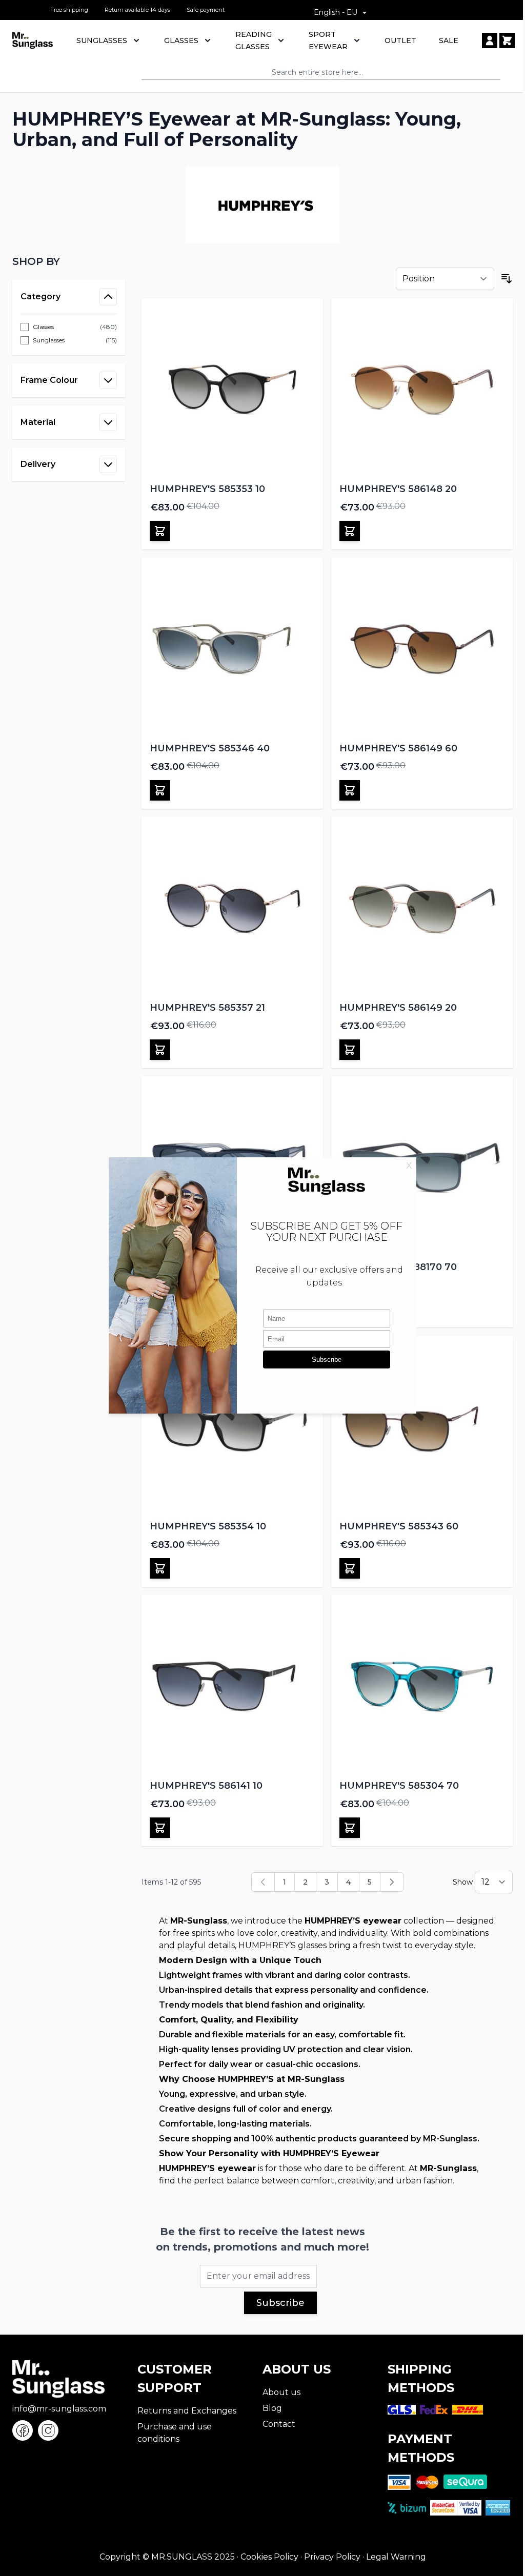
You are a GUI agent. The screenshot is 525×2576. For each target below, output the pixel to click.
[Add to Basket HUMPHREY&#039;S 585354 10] (160, 1568)
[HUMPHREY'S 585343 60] (422, 1426)
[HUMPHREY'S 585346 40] (232, 648)
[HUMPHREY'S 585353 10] (232, 389)
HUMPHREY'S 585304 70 (399, 1786)
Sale (449, 40)
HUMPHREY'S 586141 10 (206, 1786)
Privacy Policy (332, 2557)
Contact (279, 2424)
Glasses (181, 40)
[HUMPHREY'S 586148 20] (422, 389)
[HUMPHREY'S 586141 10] (232, 1686)
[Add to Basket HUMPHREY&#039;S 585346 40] (160, 790)
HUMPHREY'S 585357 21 (207, 1008)
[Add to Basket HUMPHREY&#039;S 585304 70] (350, 1828)
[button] (69, 261)
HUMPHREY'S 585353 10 (207, 489)
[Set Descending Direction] (507, 279)
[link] (263, 1882)
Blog (272, 2408)
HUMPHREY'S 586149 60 (398, 748)
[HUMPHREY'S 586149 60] (422, 648)
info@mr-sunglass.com (59, 2409)
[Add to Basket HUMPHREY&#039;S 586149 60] (350, 790)
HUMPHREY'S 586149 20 (398, 1008)
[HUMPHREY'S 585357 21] (232, 908)
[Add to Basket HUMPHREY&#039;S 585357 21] (160, 1050)
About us (281, 2392)
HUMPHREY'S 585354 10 (208, 1526)
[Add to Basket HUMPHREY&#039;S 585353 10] (160, 531)
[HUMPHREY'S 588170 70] (422, 1167)
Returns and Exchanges (187, 2411)
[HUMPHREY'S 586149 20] (422, 908)
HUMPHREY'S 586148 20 (398, 489)
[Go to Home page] (33, 40)
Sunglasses (102, 40)
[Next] (392, 1882)
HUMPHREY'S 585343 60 (399, 1526)
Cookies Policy (269, 2557)
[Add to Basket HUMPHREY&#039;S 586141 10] (160, 1828)
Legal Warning (396, 2557)
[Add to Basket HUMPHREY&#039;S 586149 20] (350, 1050)
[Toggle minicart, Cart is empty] (507, 40)
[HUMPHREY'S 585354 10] (232, 1426)
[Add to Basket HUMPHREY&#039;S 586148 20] (350, 531)
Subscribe (280, 2303)
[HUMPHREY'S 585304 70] (422, 1686)
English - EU (336, 12)
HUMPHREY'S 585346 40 (210, 748)
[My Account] (490, 40)
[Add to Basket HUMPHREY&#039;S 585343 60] (350, 1568)
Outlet (400, 40)
